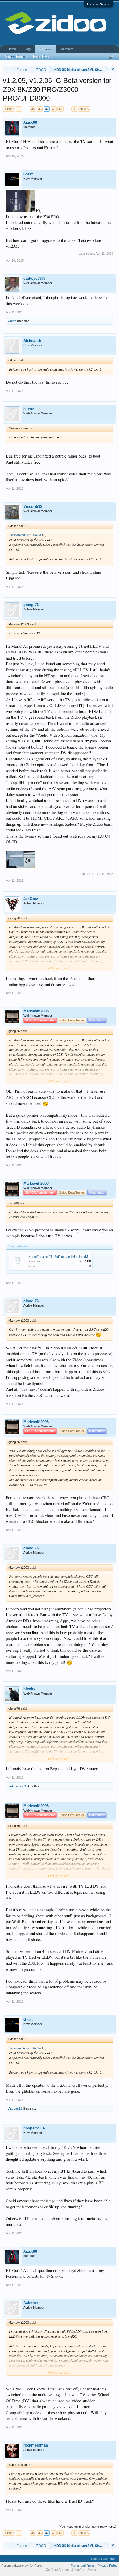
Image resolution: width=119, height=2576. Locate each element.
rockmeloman (36, 2445)
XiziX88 (30, 122)
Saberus (31, 2303)
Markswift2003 (36, 1011)
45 (33, 109)
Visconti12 (33, 507)
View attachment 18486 (25, 535)
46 (40, 109)
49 (61, 109)
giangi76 (31, 605)
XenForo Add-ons (58, 2570)
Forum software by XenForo (22, 2566)
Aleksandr (32, 341)
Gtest (28, 174)
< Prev (9, 109)
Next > (84, 109)
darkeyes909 (34, 278)
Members (67, 49)
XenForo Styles (85, 2570)
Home (12, 49)
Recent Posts (42, 56)
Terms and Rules (83, 2566)
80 (75, 109)
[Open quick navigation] (113, 70)
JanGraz (31, 899)
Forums (45, 49)
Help (113, 2559)
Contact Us (99, 2559)
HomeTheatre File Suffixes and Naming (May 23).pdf (65, 1257)
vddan (12, 321)
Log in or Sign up (99, 4)
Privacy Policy (108, 2566)
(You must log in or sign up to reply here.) (87, 2527)
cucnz (29, 409)
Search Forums (16, 56)
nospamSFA (34, 2128)
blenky (29, 1689)
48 (54, 109)
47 (47, 109)
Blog (28, 49)
